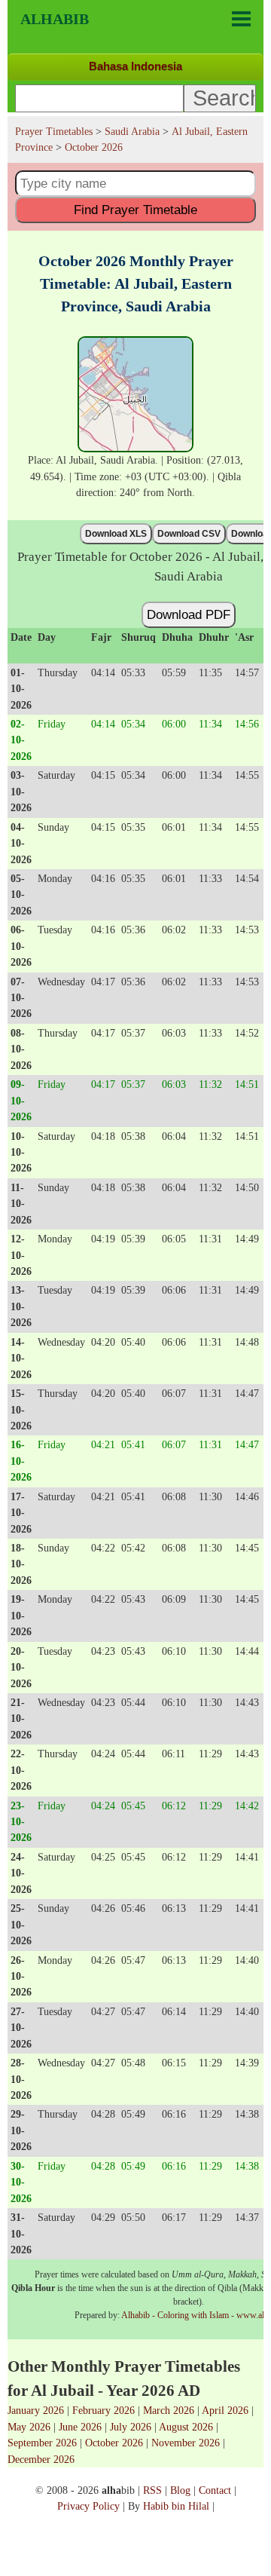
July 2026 (131, 2427)
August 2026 (186, 2427)
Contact (215, 2490)
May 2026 (29, 2427)
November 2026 (186, 2443)
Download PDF (189, 614)
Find (135, 210)
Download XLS (116, 534)
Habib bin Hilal (176, 2506)
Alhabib (55, 19)
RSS (152, 2490)
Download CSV (189, 534)
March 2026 (169, 2410)
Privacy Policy (88, 2506)
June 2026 (80, 2427)
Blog (180, 2490)
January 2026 (36, 2410)
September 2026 (42, 2443)
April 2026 (225, 2410)
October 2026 (114, 2443)
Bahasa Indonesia (135, 66)
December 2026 (41, 2459)
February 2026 (104, 2410)
